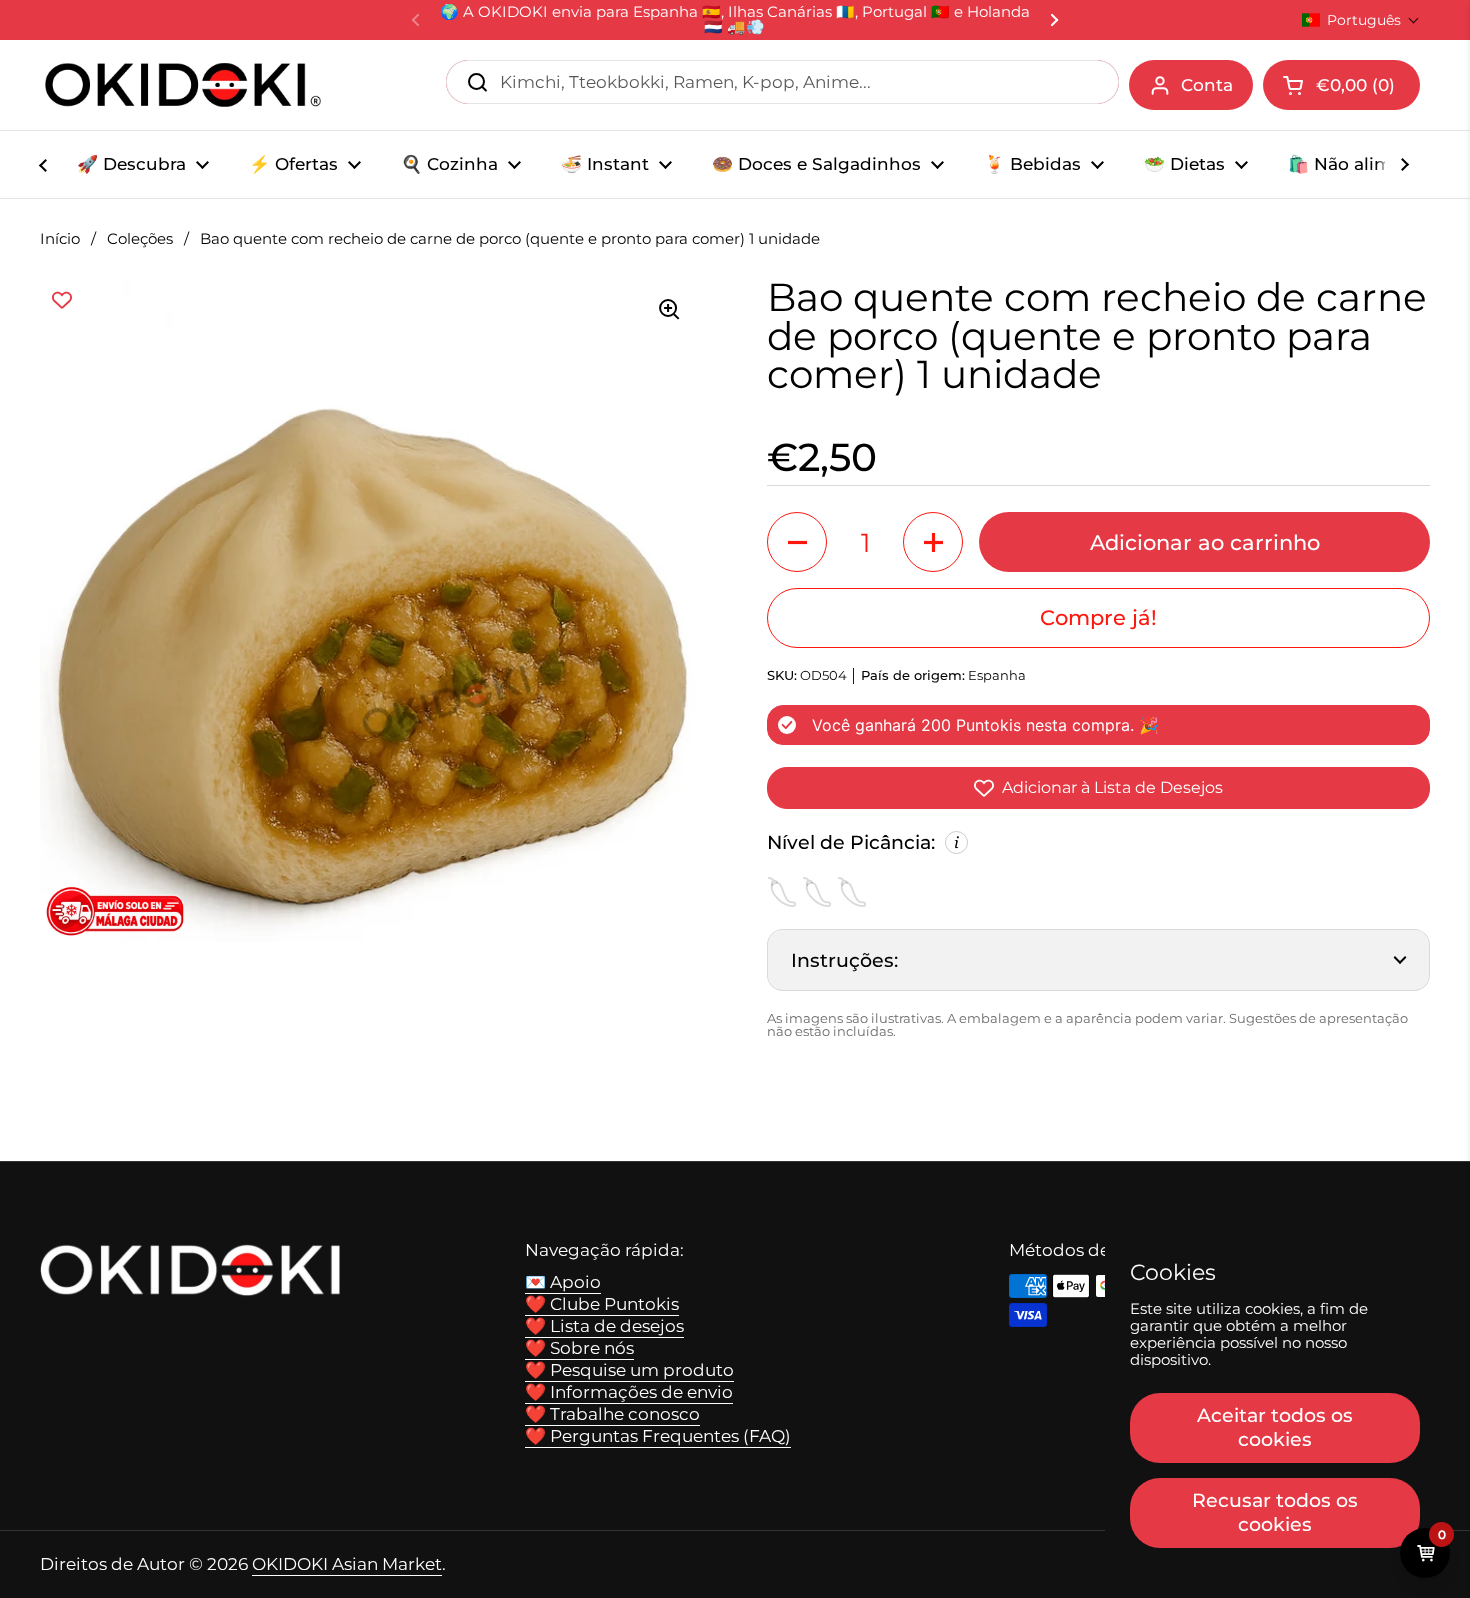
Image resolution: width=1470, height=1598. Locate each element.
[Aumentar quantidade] (933, 542)
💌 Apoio (563, 1282)
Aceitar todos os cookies (1275, 1427)
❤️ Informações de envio (629, 1392)
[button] (1361, 20)
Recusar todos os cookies (1275, 1512)
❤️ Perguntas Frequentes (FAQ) (658, 1436)
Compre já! (1098, 617)
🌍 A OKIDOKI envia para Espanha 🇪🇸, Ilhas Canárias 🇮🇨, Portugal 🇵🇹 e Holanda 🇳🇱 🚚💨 (735, 20)
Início (60, 239)
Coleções (140, 239)
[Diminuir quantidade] (797, 542)
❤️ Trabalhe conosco (612, 1414)
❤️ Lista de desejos (604, 1326)
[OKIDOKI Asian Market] (183, 85)
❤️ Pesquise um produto (629, 1370)
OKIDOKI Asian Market (347, 1564)
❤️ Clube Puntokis (602, 1304)
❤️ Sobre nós (579, 1348)
